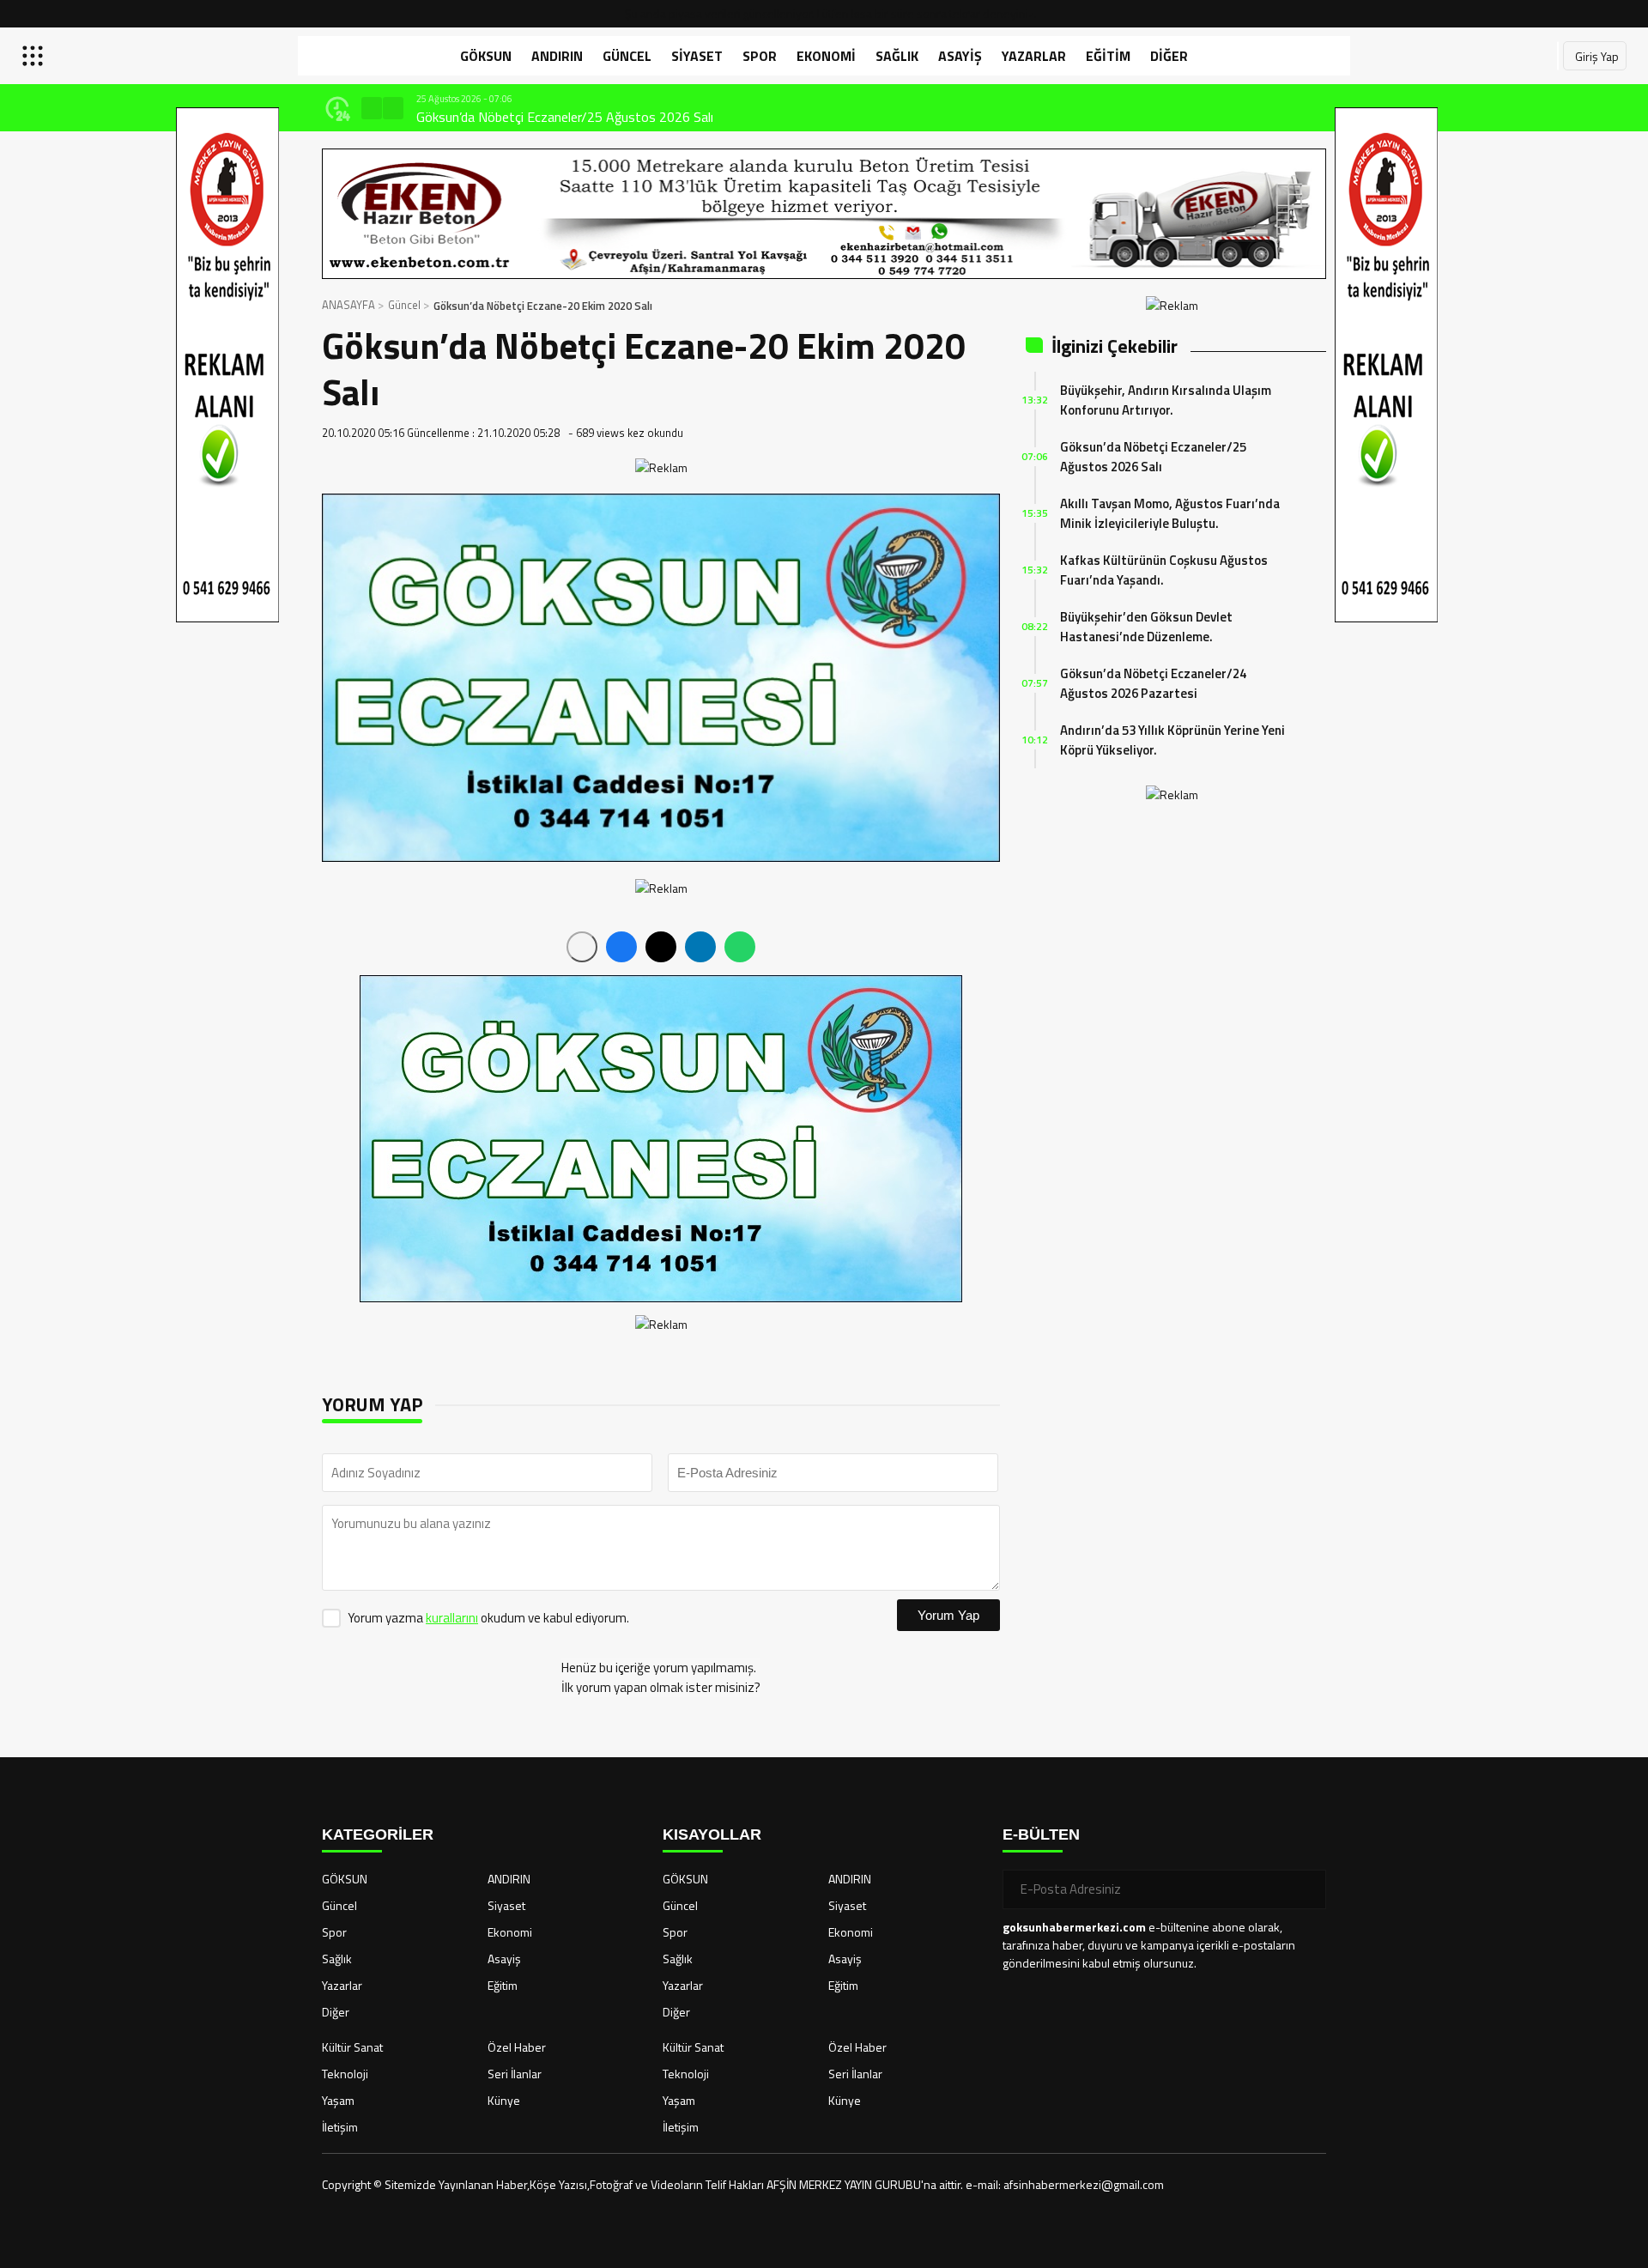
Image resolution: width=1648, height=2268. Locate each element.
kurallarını (452, 1618)
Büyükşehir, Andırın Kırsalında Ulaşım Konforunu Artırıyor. (1166, 400)
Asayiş (960, 56)
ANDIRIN (557, 56)
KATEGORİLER (378, 1834)
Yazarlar (1034, 56)
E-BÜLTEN (1041, 1834)
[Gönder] (1306, 1889)
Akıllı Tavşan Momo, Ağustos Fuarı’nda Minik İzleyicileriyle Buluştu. (1170, 513)
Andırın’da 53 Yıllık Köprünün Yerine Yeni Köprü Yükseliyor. (1172, 740)
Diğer (1169, 56)
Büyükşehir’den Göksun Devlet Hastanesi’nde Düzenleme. (1146, 627)
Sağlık (897, 56)
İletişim (340, 2127)
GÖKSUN (486, 56)
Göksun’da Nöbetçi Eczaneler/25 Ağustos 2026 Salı (362, 117)
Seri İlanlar (515, 2074)
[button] (372, 108)
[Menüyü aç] (35, 56)
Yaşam (338, 2100)
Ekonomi (826, 56)
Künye (504, 2100)
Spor (760, 56)
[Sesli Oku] (582, 947)
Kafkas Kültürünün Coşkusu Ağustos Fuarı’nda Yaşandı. (1164, 570)
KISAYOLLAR (712, 1834)
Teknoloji (345, 2074)
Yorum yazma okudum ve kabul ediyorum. (488, 1618)
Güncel (627, 56)
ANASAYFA (348, 305)
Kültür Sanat (352, 2047)
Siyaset (697, 56)
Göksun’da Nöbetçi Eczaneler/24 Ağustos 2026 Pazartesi (1153, 683)
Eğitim (1108, 56)
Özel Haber (517, 2047)
